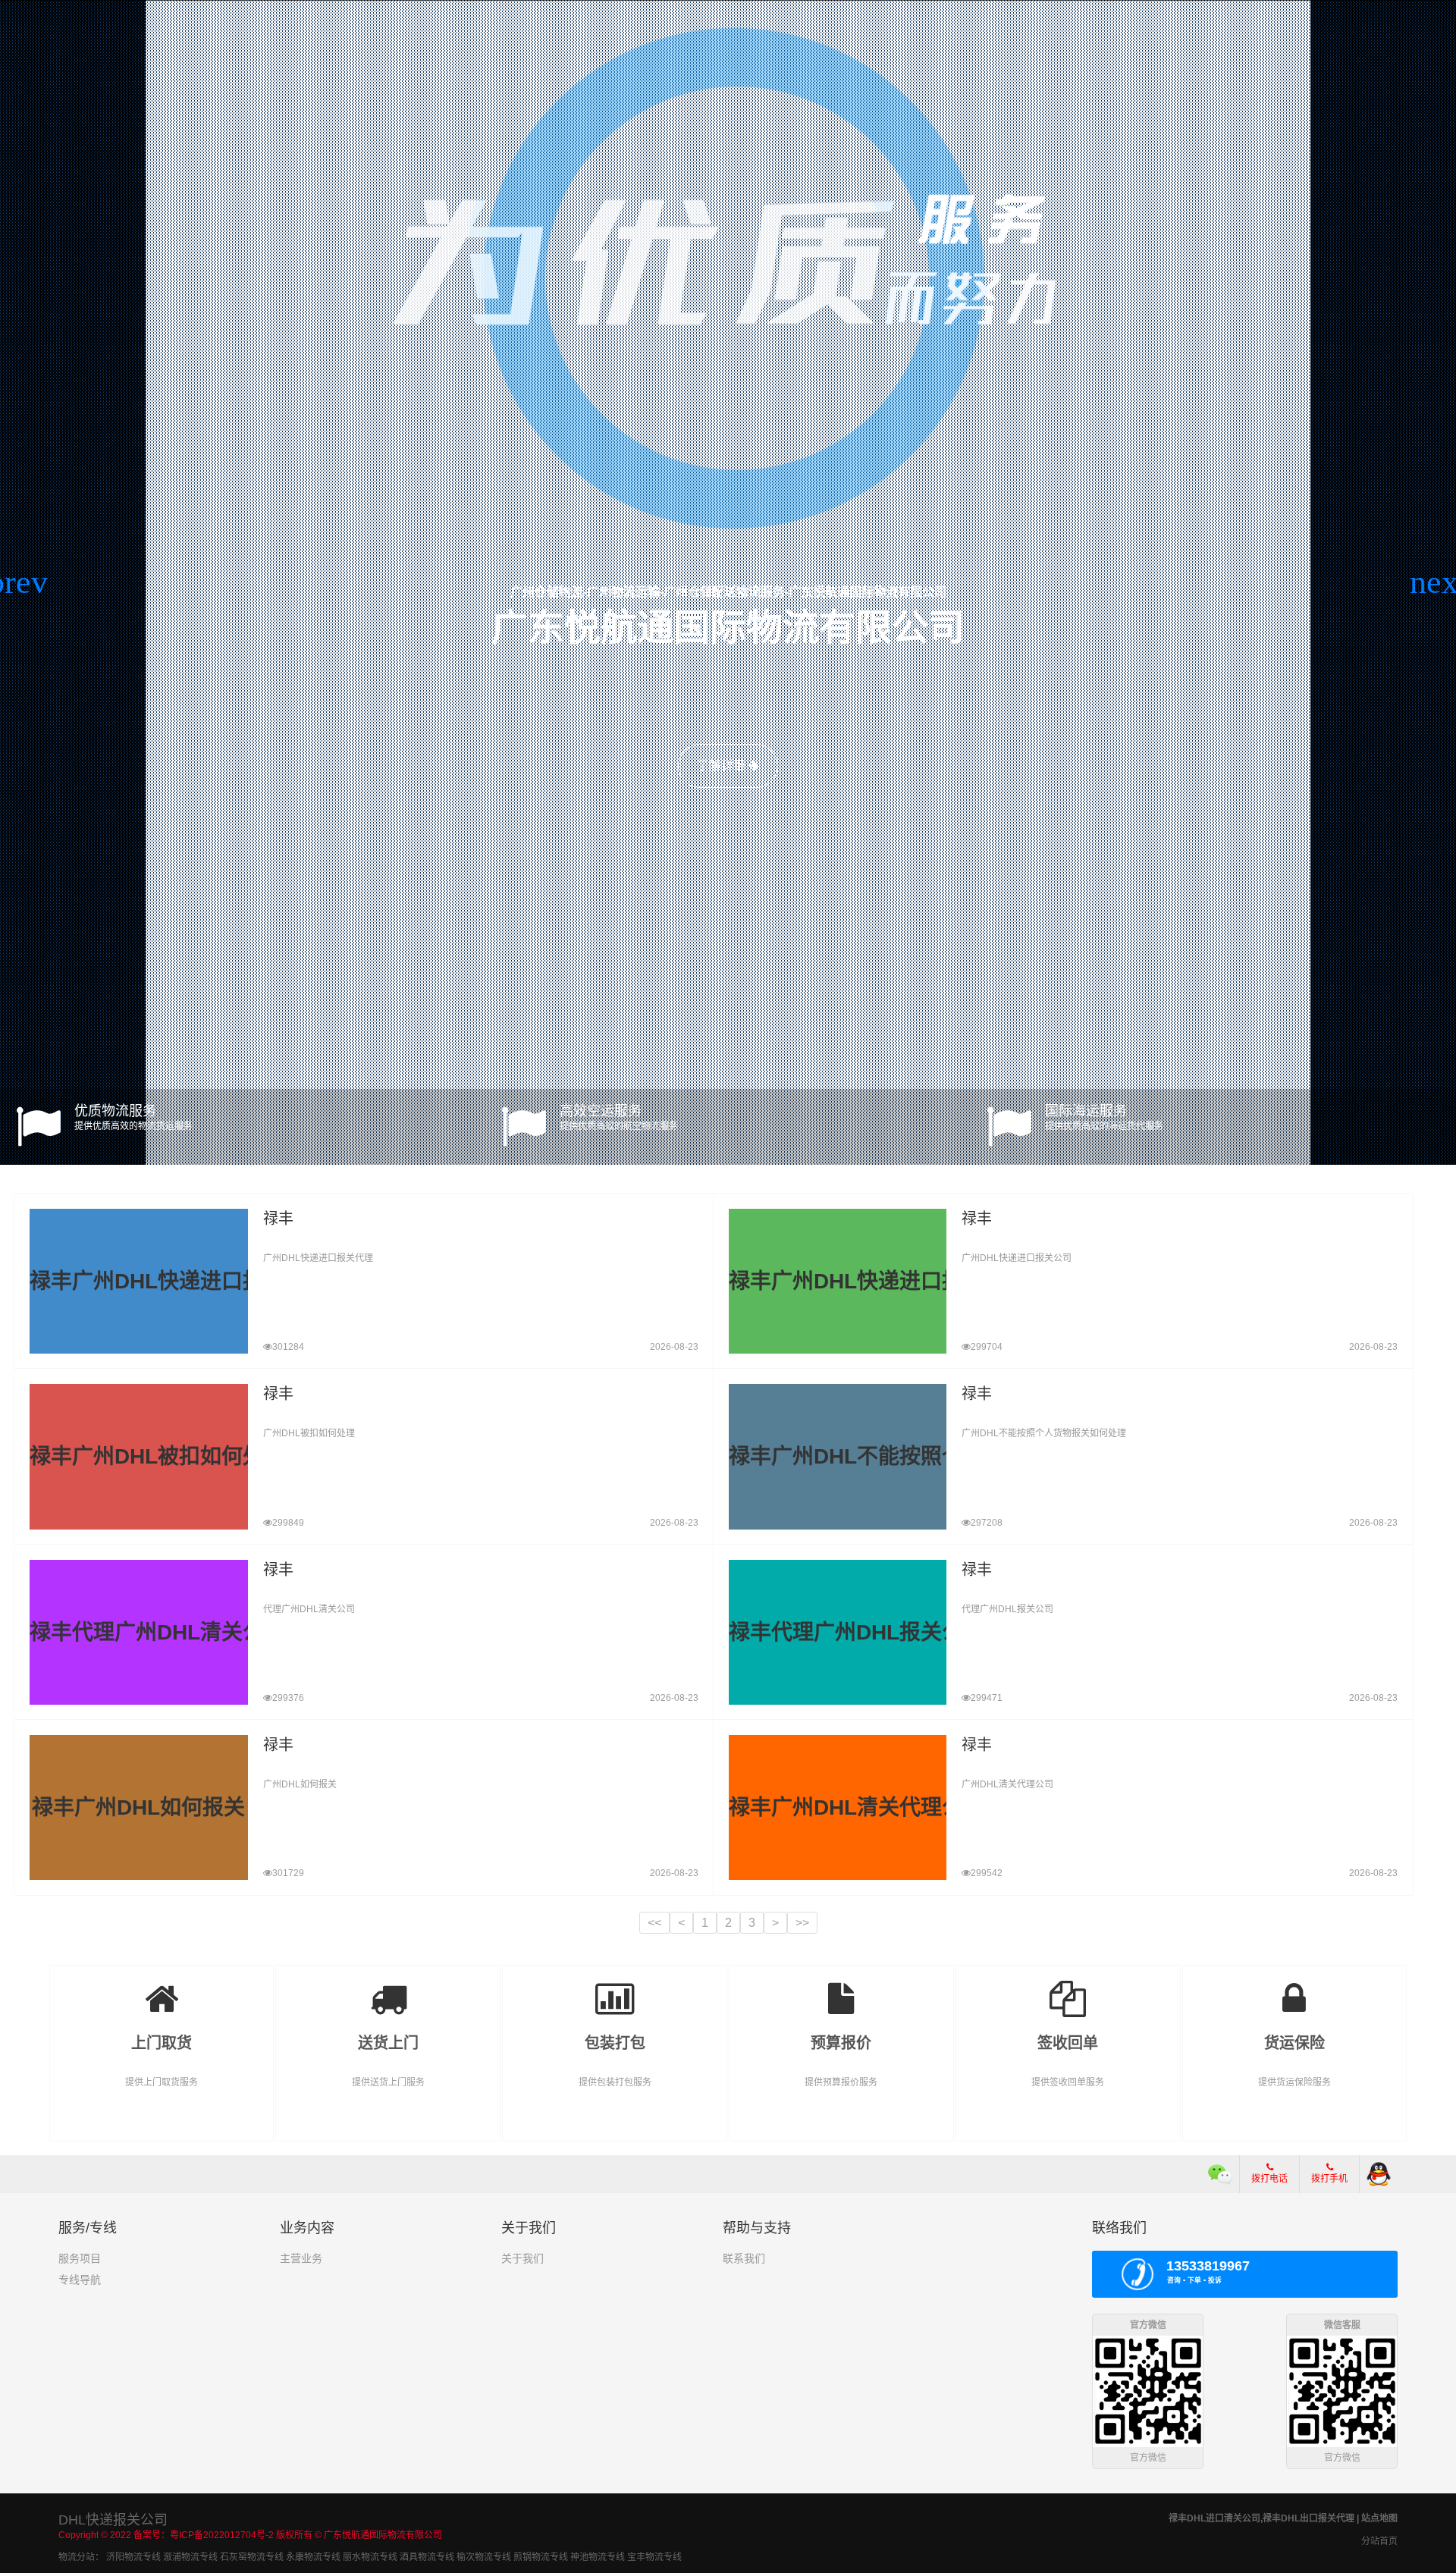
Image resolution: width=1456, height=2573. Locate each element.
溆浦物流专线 (190, 2557)
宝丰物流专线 (654, 2557)
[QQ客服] (1379, 2174)
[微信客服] (1221, 2174)
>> (802, 1923)
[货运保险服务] (1295, 1988)
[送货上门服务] (388, 1988)
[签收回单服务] (1068, 1988)
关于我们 (522, 2258)
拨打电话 (1269, 2179)
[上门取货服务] (162, 1988)
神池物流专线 (598, 2557)
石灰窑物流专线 (252, 2557)
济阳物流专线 (133, 2557)
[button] (18, 582)
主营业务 (301, 2258)
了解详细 (723, 766)
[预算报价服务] (841, 1988)
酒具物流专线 (427, 2557)
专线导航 (80, 2280)
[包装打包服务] (615, 1988)
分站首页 (1379, 2541)
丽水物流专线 (370, 2557)
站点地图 (1379, 2518)
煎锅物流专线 (541, 2557)
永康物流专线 (313, 2557)
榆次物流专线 (484, 2557)
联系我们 (744, 2258)
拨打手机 (1329, 2179)
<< (654, 1923)
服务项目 (80, 2258)
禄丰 (278, 1219)
